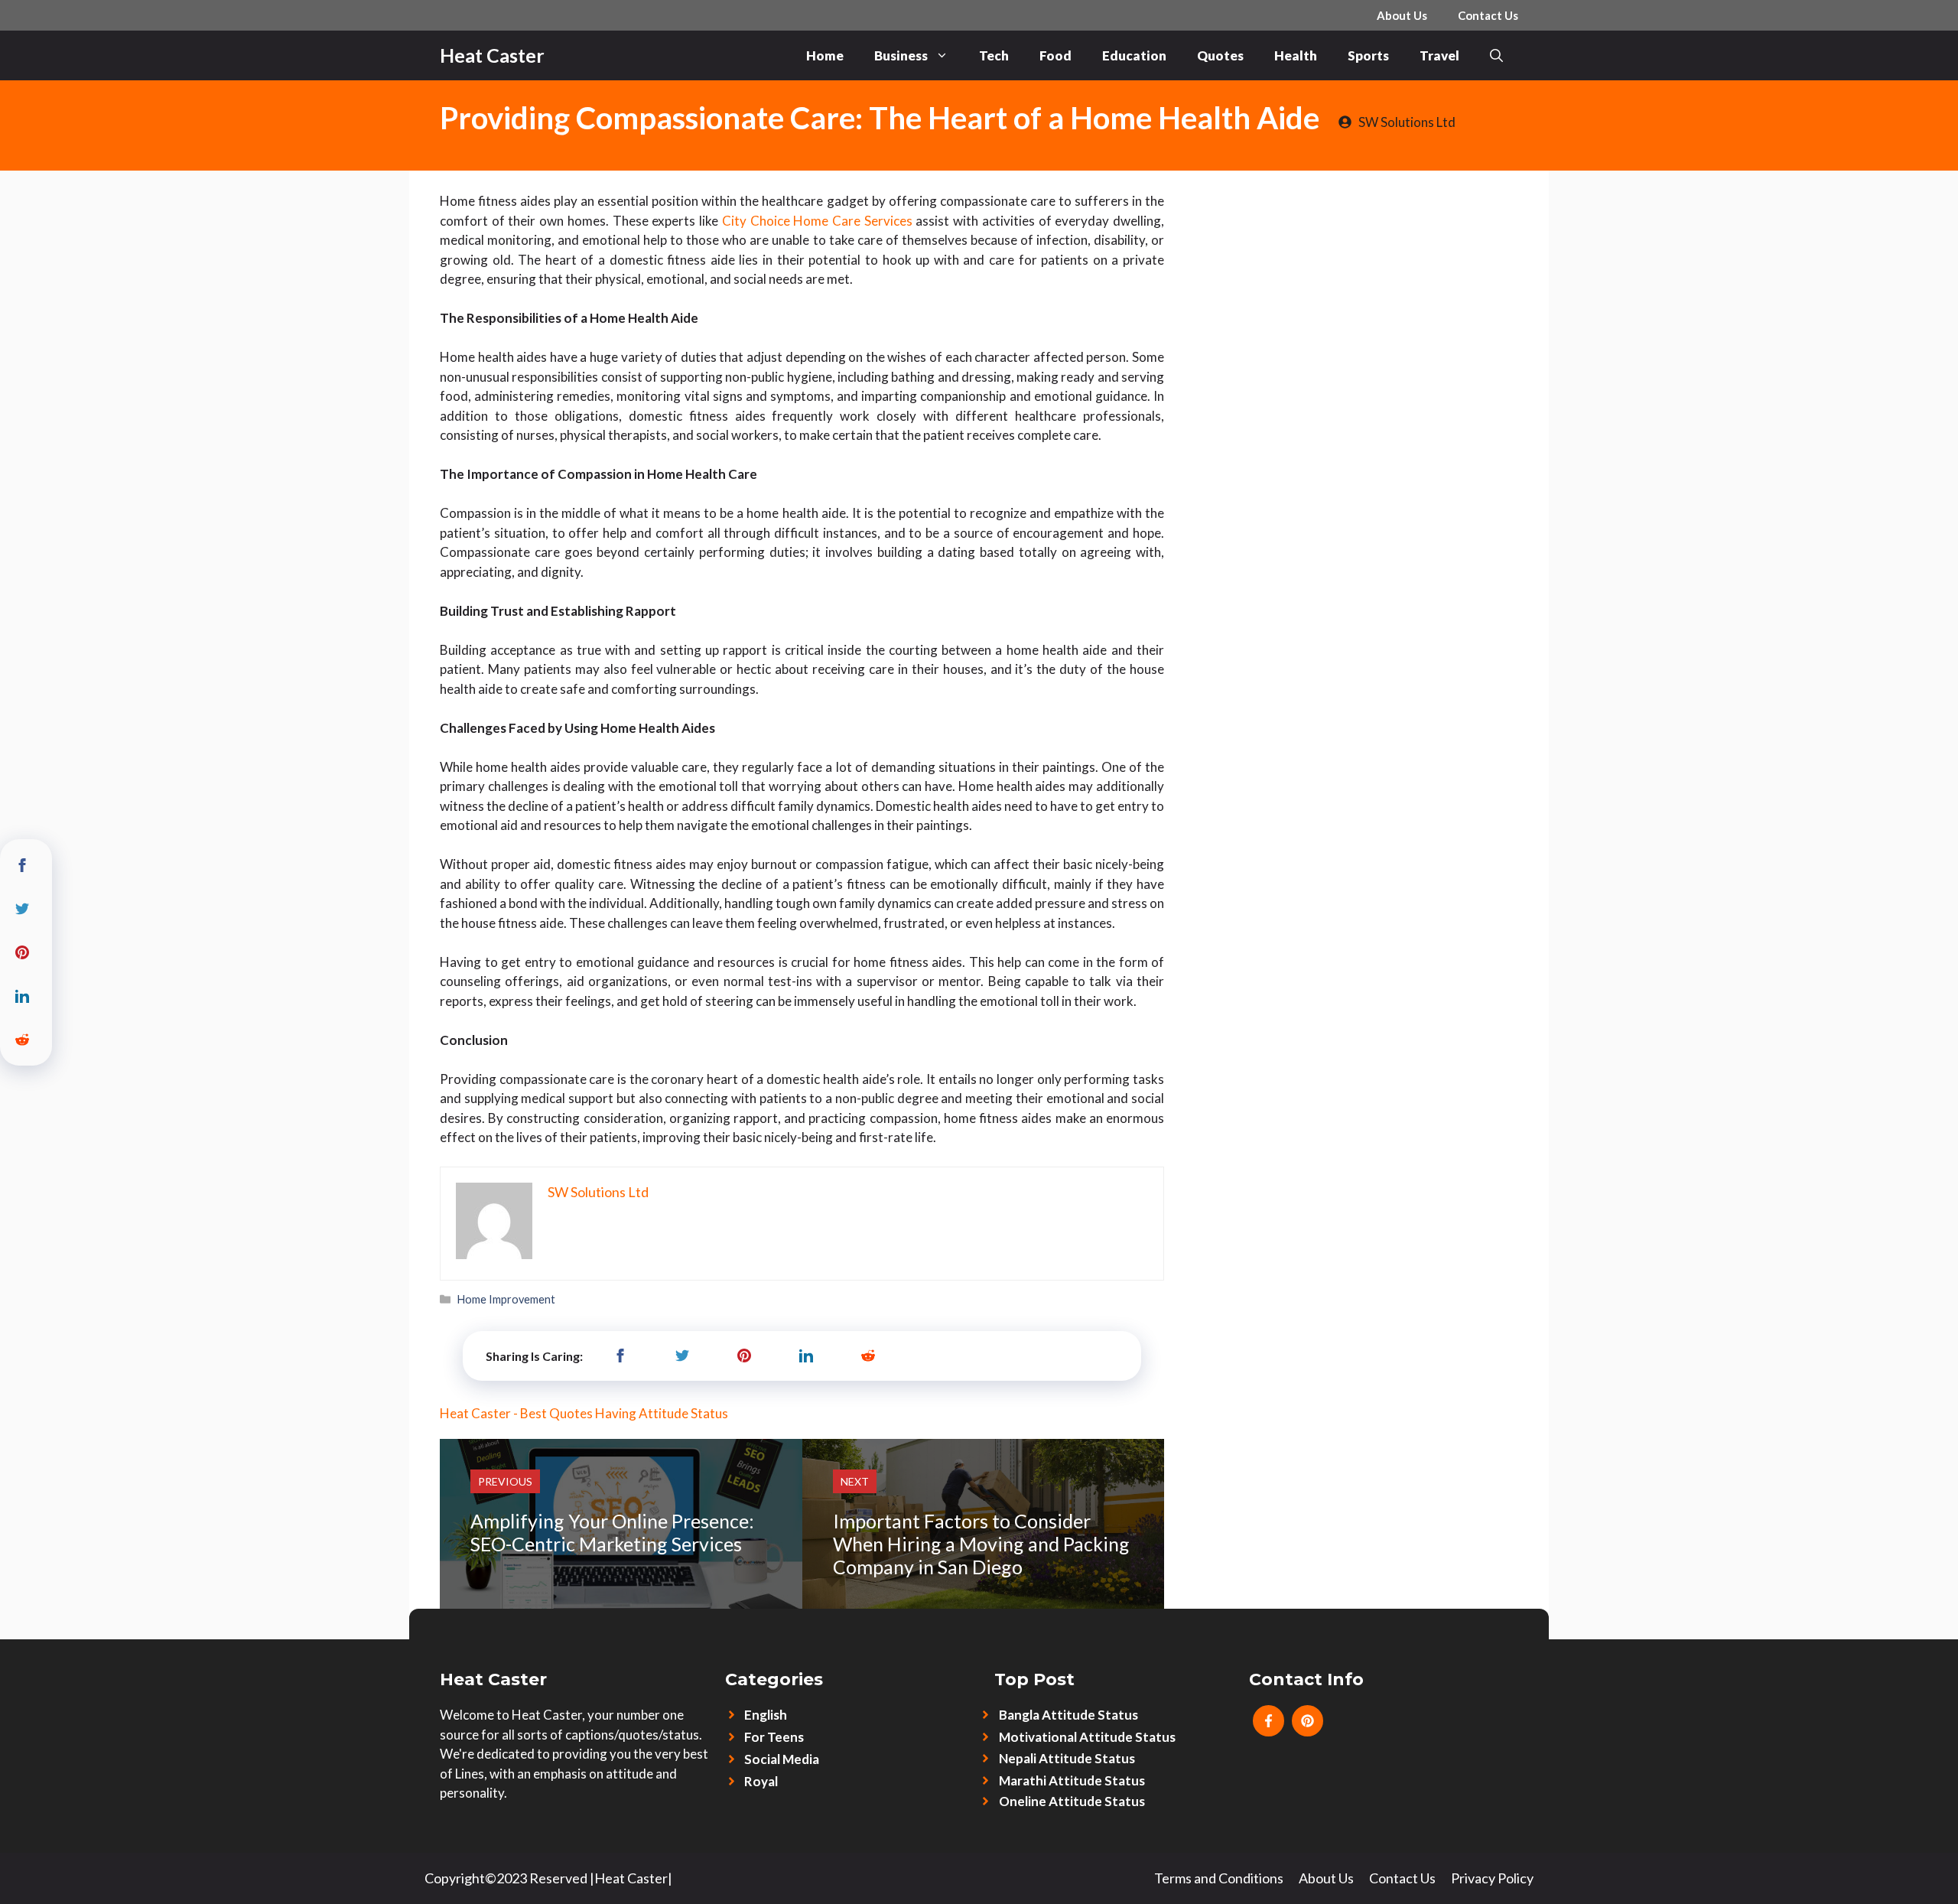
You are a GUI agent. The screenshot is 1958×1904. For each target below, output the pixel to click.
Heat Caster (492, 55)
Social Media (782, 1759)
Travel (1439, 55)
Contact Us (1488, 15)
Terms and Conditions (1219, 1878)
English (766, 1715)
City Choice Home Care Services (817, 221)
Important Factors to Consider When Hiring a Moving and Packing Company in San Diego (981, 1544)
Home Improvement (506, 1299)
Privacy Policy (1492, 1878)
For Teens (774, 1737)
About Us (1402, 15)
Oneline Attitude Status (1072, 1801)
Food (1055, 55)
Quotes (1220, 55)
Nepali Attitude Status (1067, 1758)
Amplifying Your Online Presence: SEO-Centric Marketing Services (612, 1532)
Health (1296, 55)
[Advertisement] (1356, 285)
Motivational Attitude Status (1087, 1737)
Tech (994, 55)
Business (901, 55)
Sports (1368, 55)
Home (825, 55)
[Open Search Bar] (1496, 55)
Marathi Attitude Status (1072, 1780)
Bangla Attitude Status (1068, 1715)
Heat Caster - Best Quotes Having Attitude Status (584, 1413)
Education (1134, 55)
